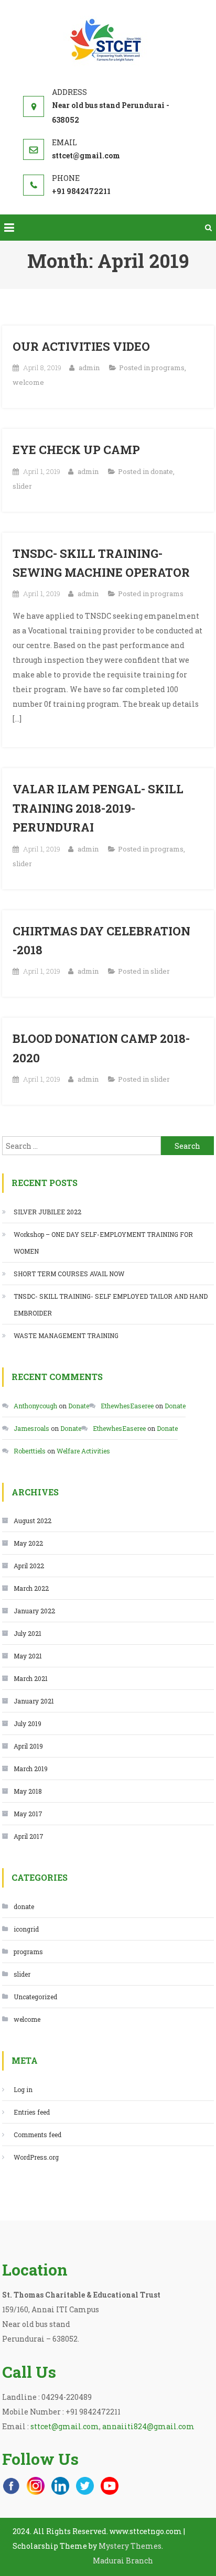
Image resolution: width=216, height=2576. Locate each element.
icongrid (26, 1929)
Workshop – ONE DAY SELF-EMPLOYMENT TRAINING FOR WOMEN (103, 1243)
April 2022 (29, 1566)
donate (162, 471)
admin (89, 368)
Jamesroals (31, 1428)
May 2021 (28, 1656)
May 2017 (28, 1814)
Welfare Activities (83, 1451)
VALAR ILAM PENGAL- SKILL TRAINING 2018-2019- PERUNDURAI (98, 808)
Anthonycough (35, 1406)
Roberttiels (30, 1451)
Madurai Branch (123, 2561)
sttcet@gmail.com (65, 2426)
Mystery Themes (130, 2546)
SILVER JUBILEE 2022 (47, 1212)
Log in (23, 2089)
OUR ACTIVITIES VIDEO (81, 346)
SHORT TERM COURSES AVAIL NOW (69, 1274)
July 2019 (28, 1723)
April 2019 (28, 1746)
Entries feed (32, 2112)
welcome (28, 382)
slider (22, 486)
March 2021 (31, 1678)
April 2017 (29, 1836)
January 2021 (34, 1701)
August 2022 (33, 1521)
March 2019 (31, 1769)
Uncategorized (35, 1997)
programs (168, 368)
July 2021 (28, 1633)
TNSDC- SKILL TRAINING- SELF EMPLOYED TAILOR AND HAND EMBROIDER (111, 1305)
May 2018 (28, 1791)
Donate (79, 1406)
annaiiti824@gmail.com (148, 2426)
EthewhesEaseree (127, 1406)
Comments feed (37, 2135)
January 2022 (34, 1611)
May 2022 (28, 1543)
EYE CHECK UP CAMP (76, 450)
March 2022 (31, 1588)
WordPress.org (36, 2157)
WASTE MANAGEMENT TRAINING (66, 1335)
